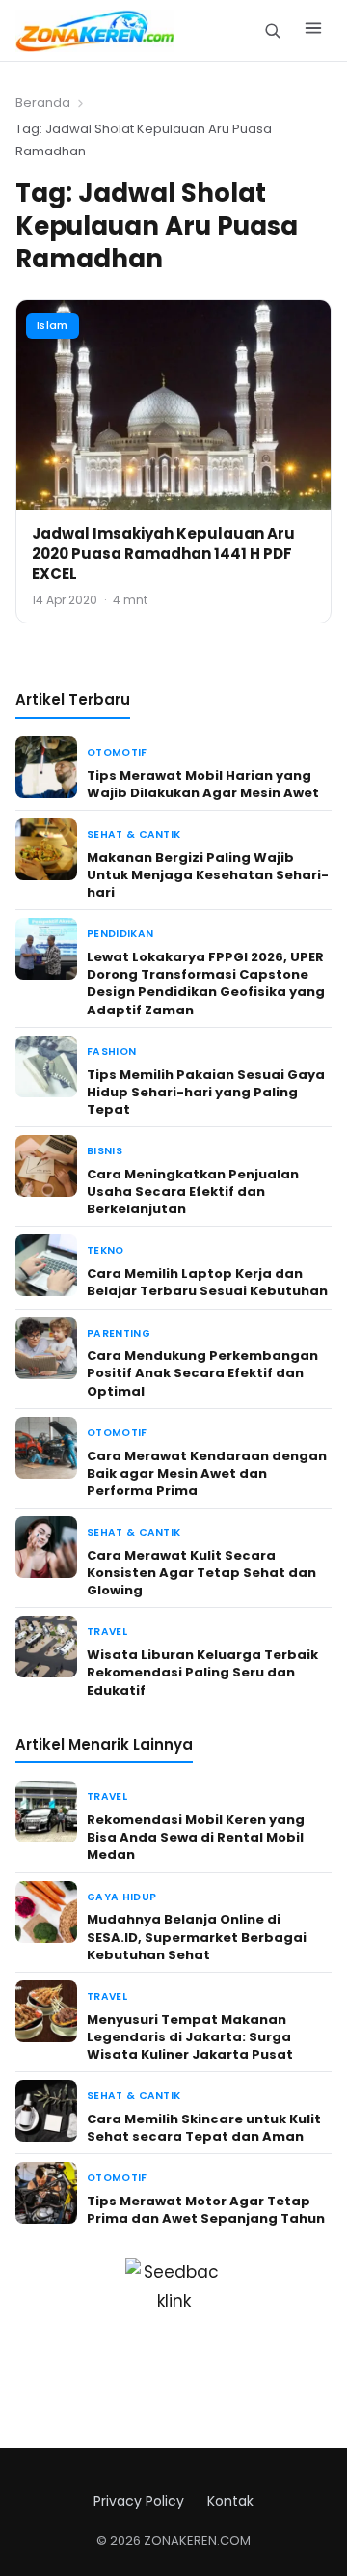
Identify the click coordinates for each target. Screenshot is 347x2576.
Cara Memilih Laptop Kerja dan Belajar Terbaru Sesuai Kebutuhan (207, 1282)
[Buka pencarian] (272, 30)
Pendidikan (120, 934)
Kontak (230, 2501)
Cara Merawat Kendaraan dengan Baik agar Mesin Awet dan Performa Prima (207, 1473)
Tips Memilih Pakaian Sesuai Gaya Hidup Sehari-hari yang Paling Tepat (206, 1092)
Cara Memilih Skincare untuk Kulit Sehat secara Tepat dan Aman (204, 2128)
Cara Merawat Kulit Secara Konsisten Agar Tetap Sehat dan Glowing (201, 1573)
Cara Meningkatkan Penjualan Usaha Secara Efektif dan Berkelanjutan (193, 1191)
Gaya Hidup (121, 1897)
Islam (53, 325)
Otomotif (117, 752)
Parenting (119, 1333)
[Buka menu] (313, 31)
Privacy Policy (139, 2501)
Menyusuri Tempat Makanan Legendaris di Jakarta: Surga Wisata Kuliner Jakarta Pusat (190, 2037)
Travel (107, 1632)
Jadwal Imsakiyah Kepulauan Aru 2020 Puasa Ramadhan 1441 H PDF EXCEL (163, 554)
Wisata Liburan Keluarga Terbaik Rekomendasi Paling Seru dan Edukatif (202, 1672)
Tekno (106, 1250)
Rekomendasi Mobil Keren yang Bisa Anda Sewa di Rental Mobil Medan (196, 1837)
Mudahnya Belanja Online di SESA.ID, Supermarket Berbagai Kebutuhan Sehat (197, 1937)
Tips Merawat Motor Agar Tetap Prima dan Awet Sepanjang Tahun (206, 2210)
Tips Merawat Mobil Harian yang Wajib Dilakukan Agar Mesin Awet (203, 784)
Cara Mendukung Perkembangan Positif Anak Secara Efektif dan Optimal (202, 1373)
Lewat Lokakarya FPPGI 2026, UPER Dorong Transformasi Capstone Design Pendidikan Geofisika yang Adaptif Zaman (206, 983)
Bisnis (105, 1151)
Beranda (43, 103)
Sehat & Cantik (133, 834)
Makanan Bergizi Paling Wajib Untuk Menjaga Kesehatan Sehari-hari (208, 875)
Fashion (111, 1052)
